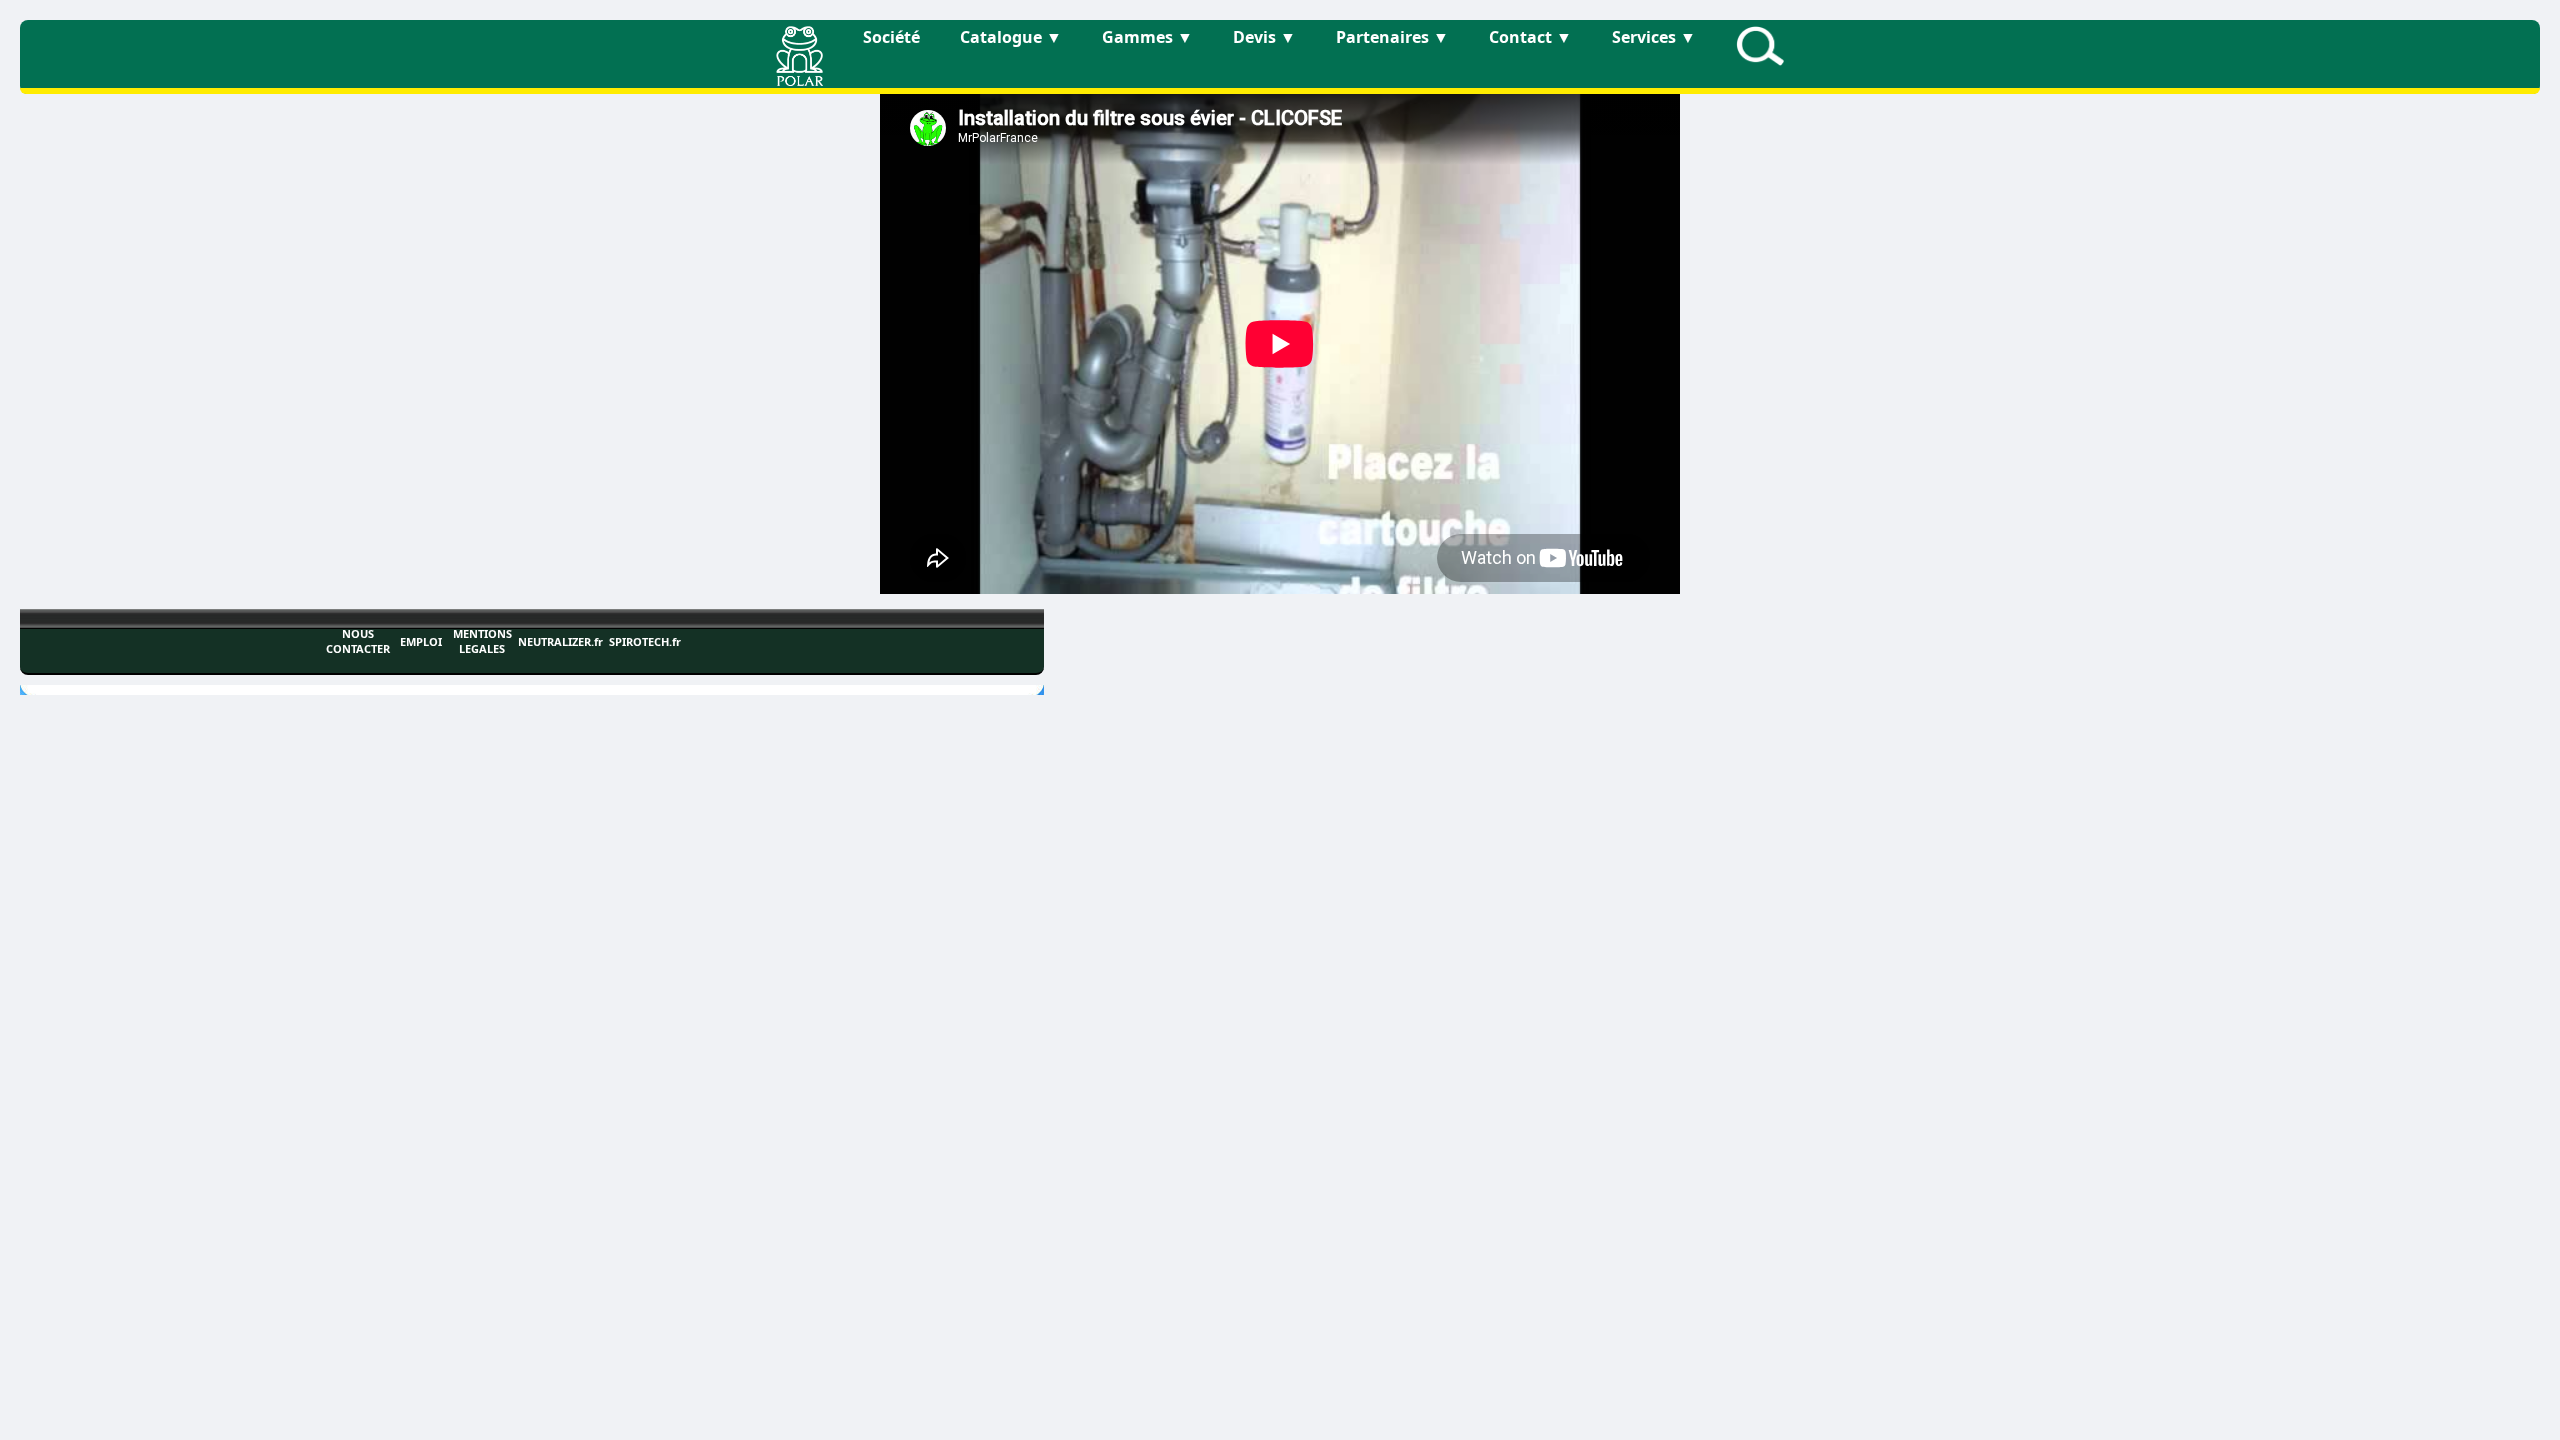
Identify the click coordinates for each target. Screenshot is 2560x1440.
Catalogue (1011, 37)
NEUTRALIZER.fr (560, 641)
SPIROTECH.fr (645, 641)
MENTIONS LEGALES (482, 641)
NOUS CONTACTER (358, 641)
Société (891, 37)
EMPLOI (421, 641)
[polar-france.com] (799, 80)
